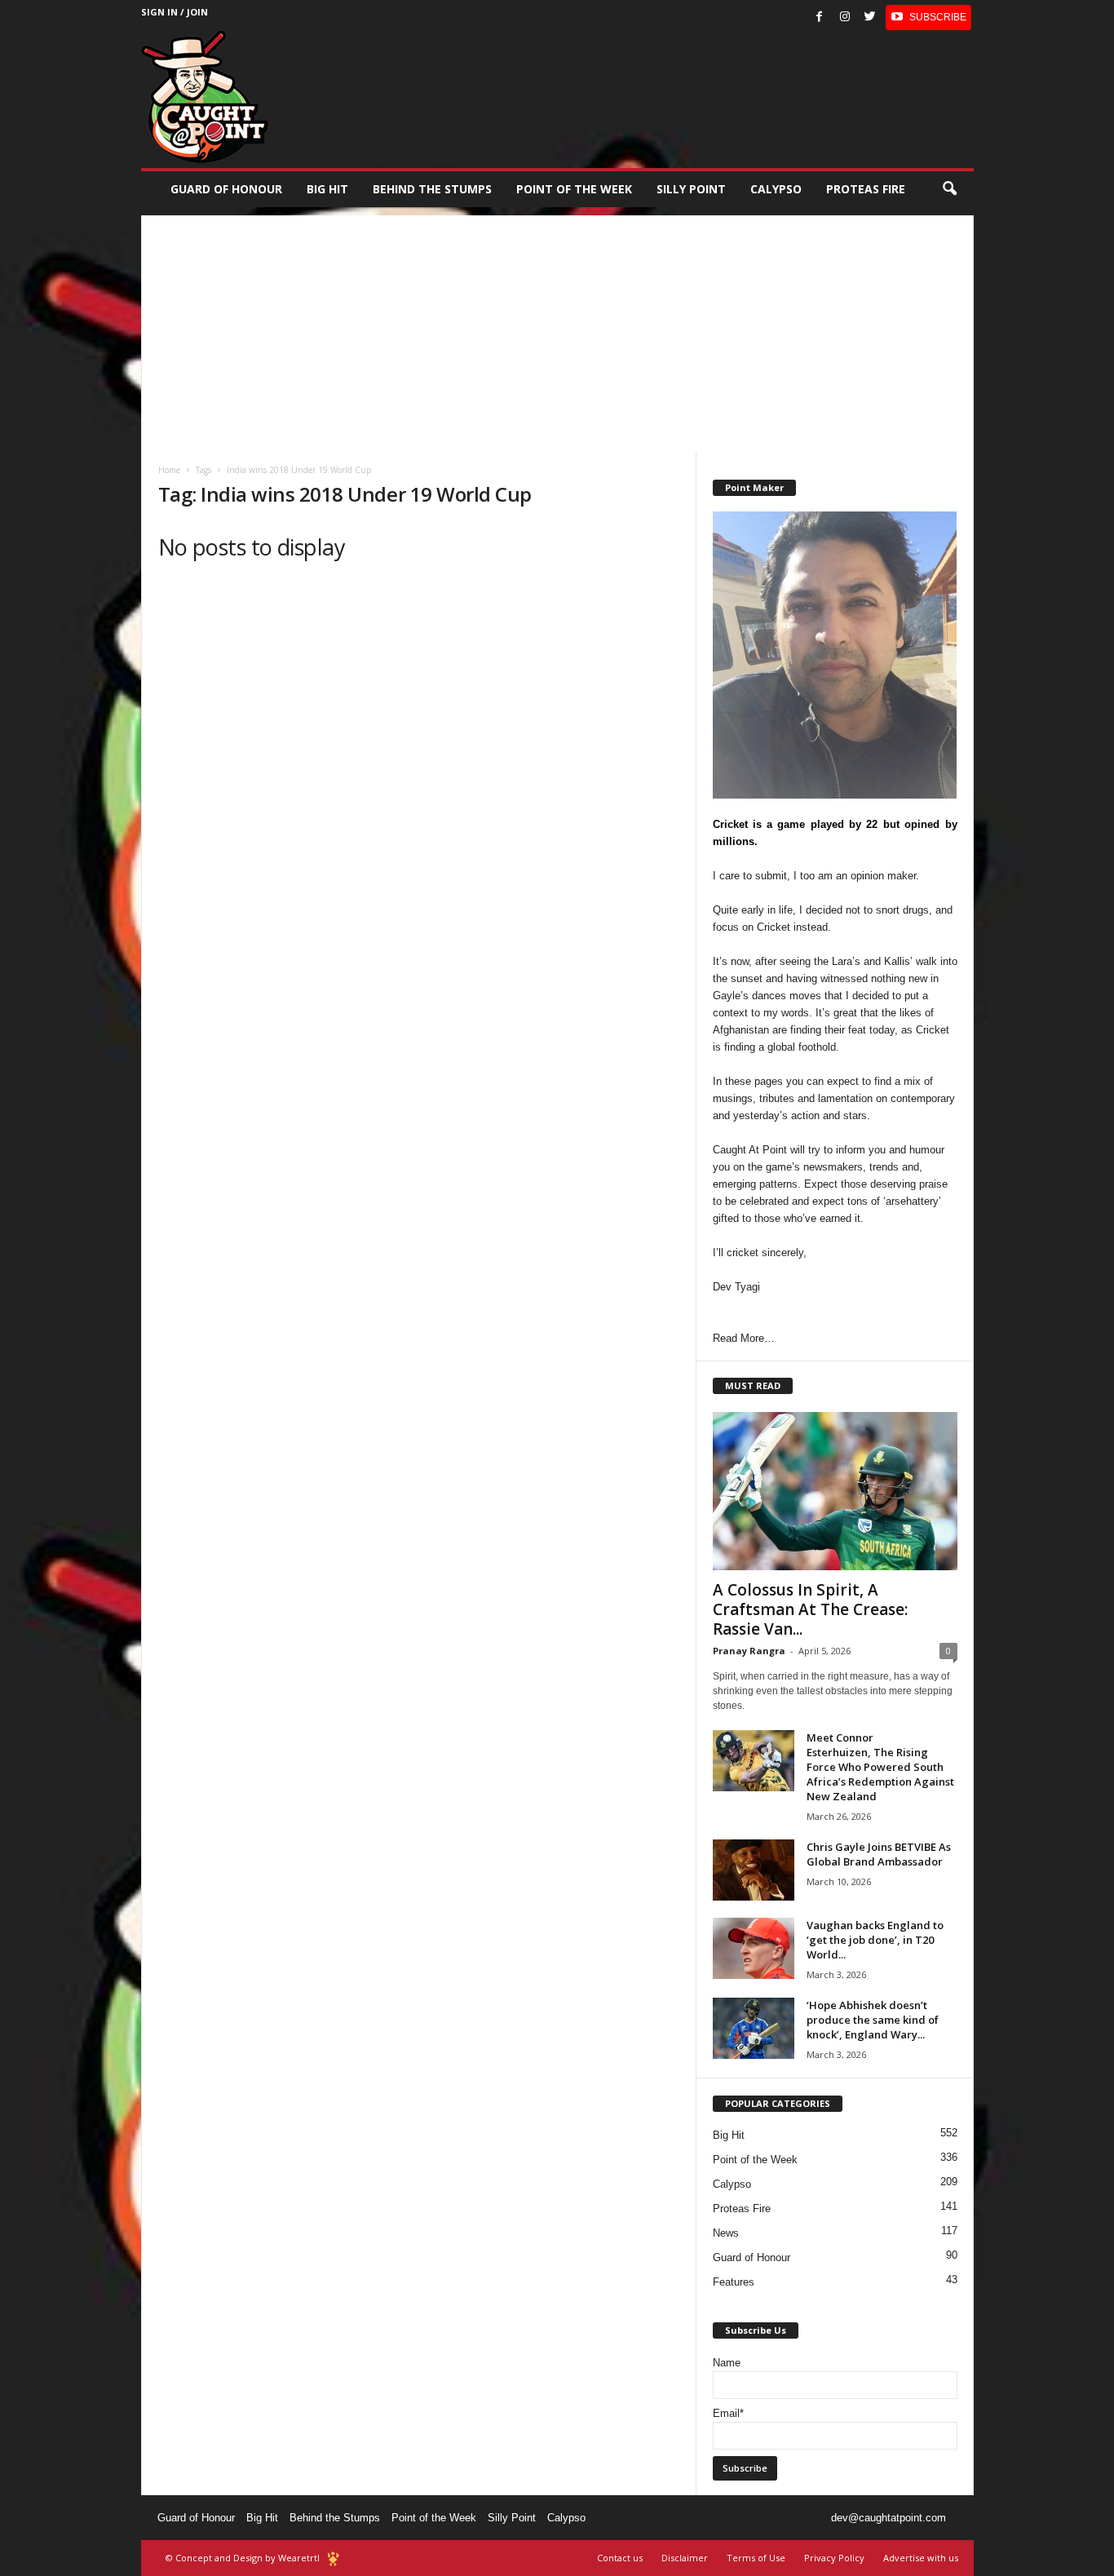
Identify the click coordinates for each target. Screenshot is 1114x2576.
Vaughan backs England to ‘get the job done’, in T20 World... (875, 1940)
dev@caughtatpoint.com (889, 2518)
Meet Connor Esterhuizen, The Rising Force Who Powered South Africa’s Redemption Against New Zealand (880, 1767)
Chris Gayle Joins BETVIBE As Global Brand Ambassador (879, 1854)
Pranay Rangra (749, 1651)
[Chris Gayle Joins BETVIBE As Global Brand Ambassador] (754, 1870)
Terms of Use (756, 2558)
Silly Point (691, 189)
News (726, 2233)
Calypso (776, 189)
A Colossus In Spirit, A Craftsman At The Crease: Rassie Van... (810, 1609)
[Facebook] (820, 18)
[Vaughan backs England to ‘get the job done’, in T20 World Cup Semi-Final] (754, 1948)
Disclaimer (685, 2558)
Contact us (620, 2558)
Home (169, 470)
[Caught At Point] (205, 97)
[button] (949, 189)
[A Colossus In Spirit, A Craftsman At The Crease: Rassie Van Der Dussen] (835, 1491)
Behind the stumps (432, 189)
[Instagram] (845, 18)
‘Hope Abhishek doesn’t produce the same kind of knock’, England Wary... (873, 2020)
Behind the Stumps (335, 2518)
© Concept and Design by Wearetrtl (243, 2558)
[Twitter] (870, 18)
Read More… (744, 1338)
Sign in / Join (175, 12)
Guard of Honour (226, 189)
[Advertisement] (557, 330)
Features (734, 2282)
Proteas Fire (866, 189)
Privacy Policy (834, 2558)
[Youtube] (928, 18)
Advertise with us (921, 2558)
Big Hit (327, 189)
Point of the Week (574, 189)
